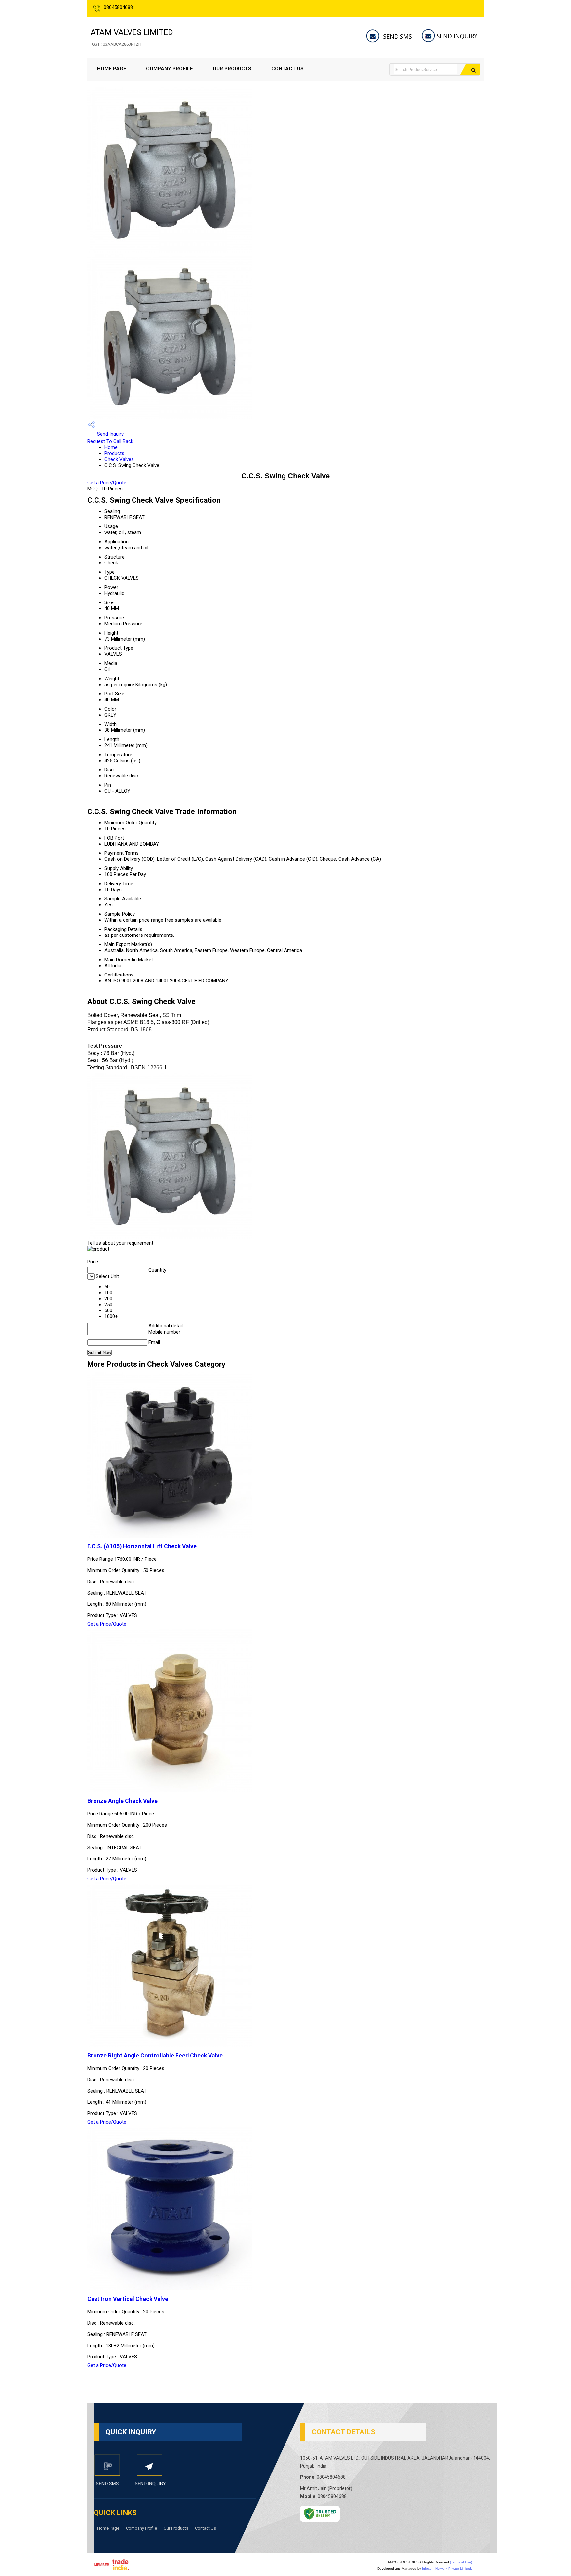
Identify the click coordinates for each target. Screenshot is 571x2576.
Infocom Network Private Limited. (447, 2569)
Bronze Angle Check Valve (122, 1801)
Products (114, 453)
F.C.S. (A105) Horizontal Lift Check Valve (142, 1546)
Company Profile (170, 69)
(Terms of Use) (461, 2562)
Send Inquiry (110, 434)
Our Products (232, 69)
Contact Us (287, 69)
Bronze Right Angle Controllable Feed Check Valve (155, 2056)
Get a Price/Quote (107, 483)
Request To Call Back (110, 441)
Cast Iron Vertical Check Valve (128, 2299)
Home (111, 447)
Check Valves (119, 459)
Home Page (112, 69)
